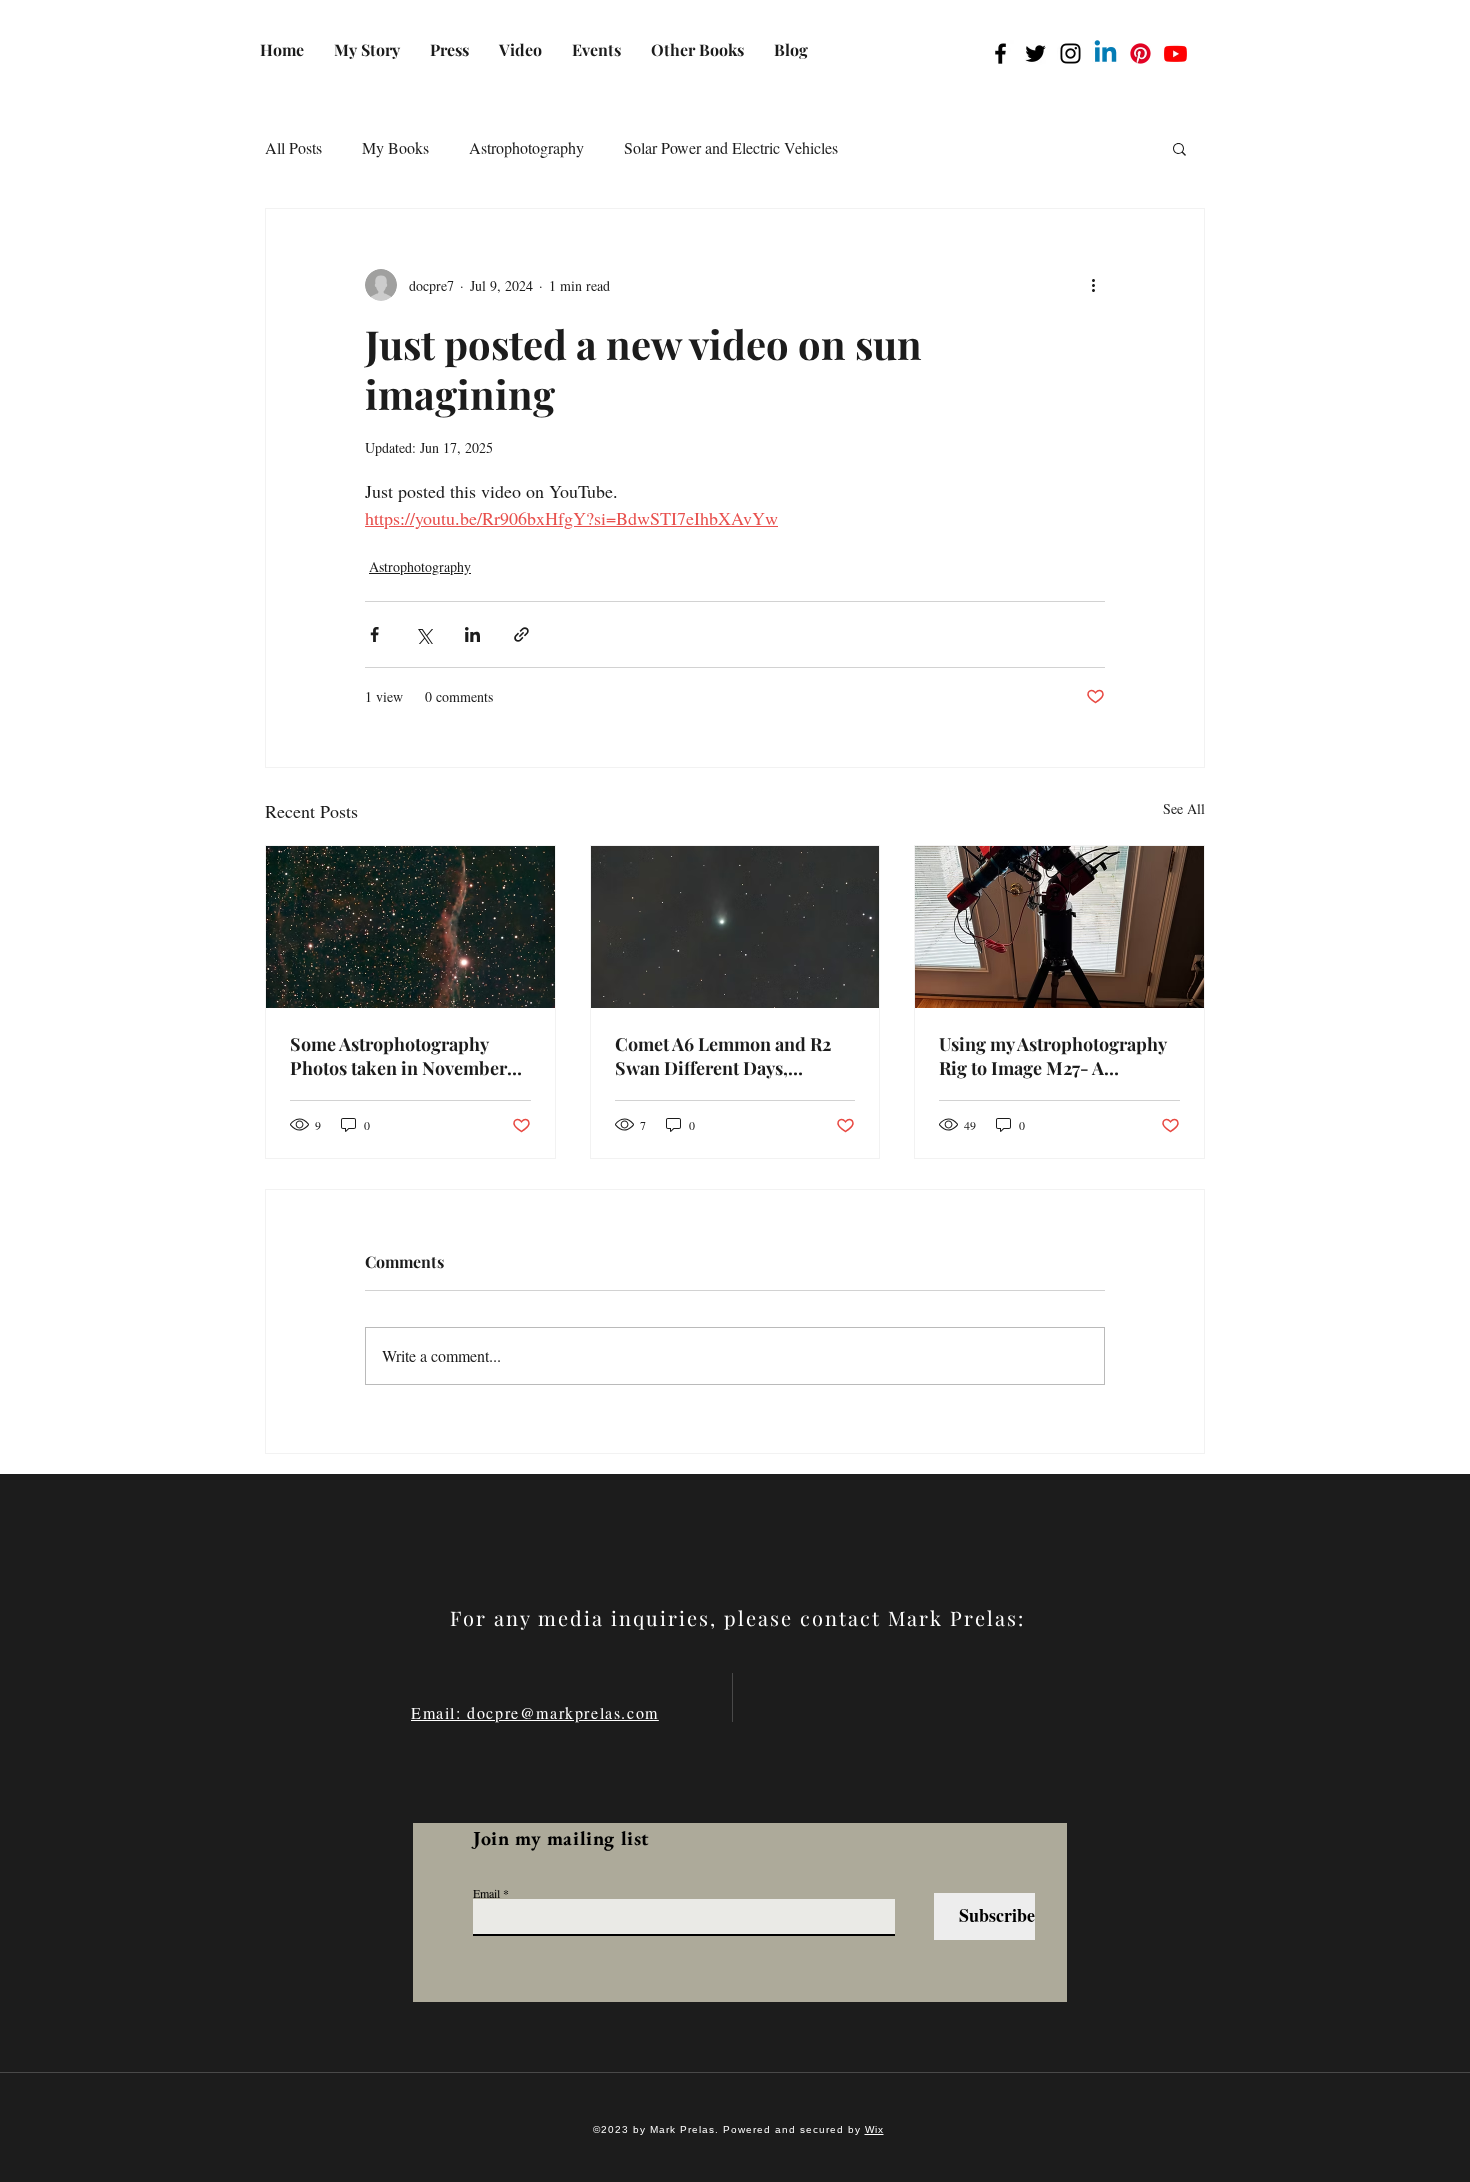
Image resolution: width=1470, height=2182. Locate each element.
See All (1184, 808)
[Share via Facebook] (374, 634)
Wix (874, 2129)
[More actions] (1093, 285)
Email (486, 1893)
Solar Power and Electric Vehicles (731, 147)
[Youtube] (1175, 53)
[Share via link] (521, 634)
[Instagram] (1070, 53)
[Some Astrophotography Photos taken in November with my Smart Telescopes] (410, 927)
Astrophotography (526, 147)
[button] (1179, 148)
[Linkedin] (1105, 53)
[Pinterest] (1140, 53)
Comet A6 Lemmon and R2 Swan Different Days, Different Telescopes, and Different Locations (723, 1056)
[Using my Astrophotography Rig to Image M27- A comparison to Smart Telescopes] (1059, 927)
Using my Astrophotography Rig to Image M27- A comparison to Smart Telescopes (1052, 1056)
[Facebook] (1000, 53)
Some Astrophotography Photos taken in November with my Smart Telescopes (398, 1056)
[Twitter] (1035, 53)
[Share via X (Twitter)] (423, 634)
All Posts (293, 147)
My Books (395, 147)
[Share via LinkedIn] (472, 634)
